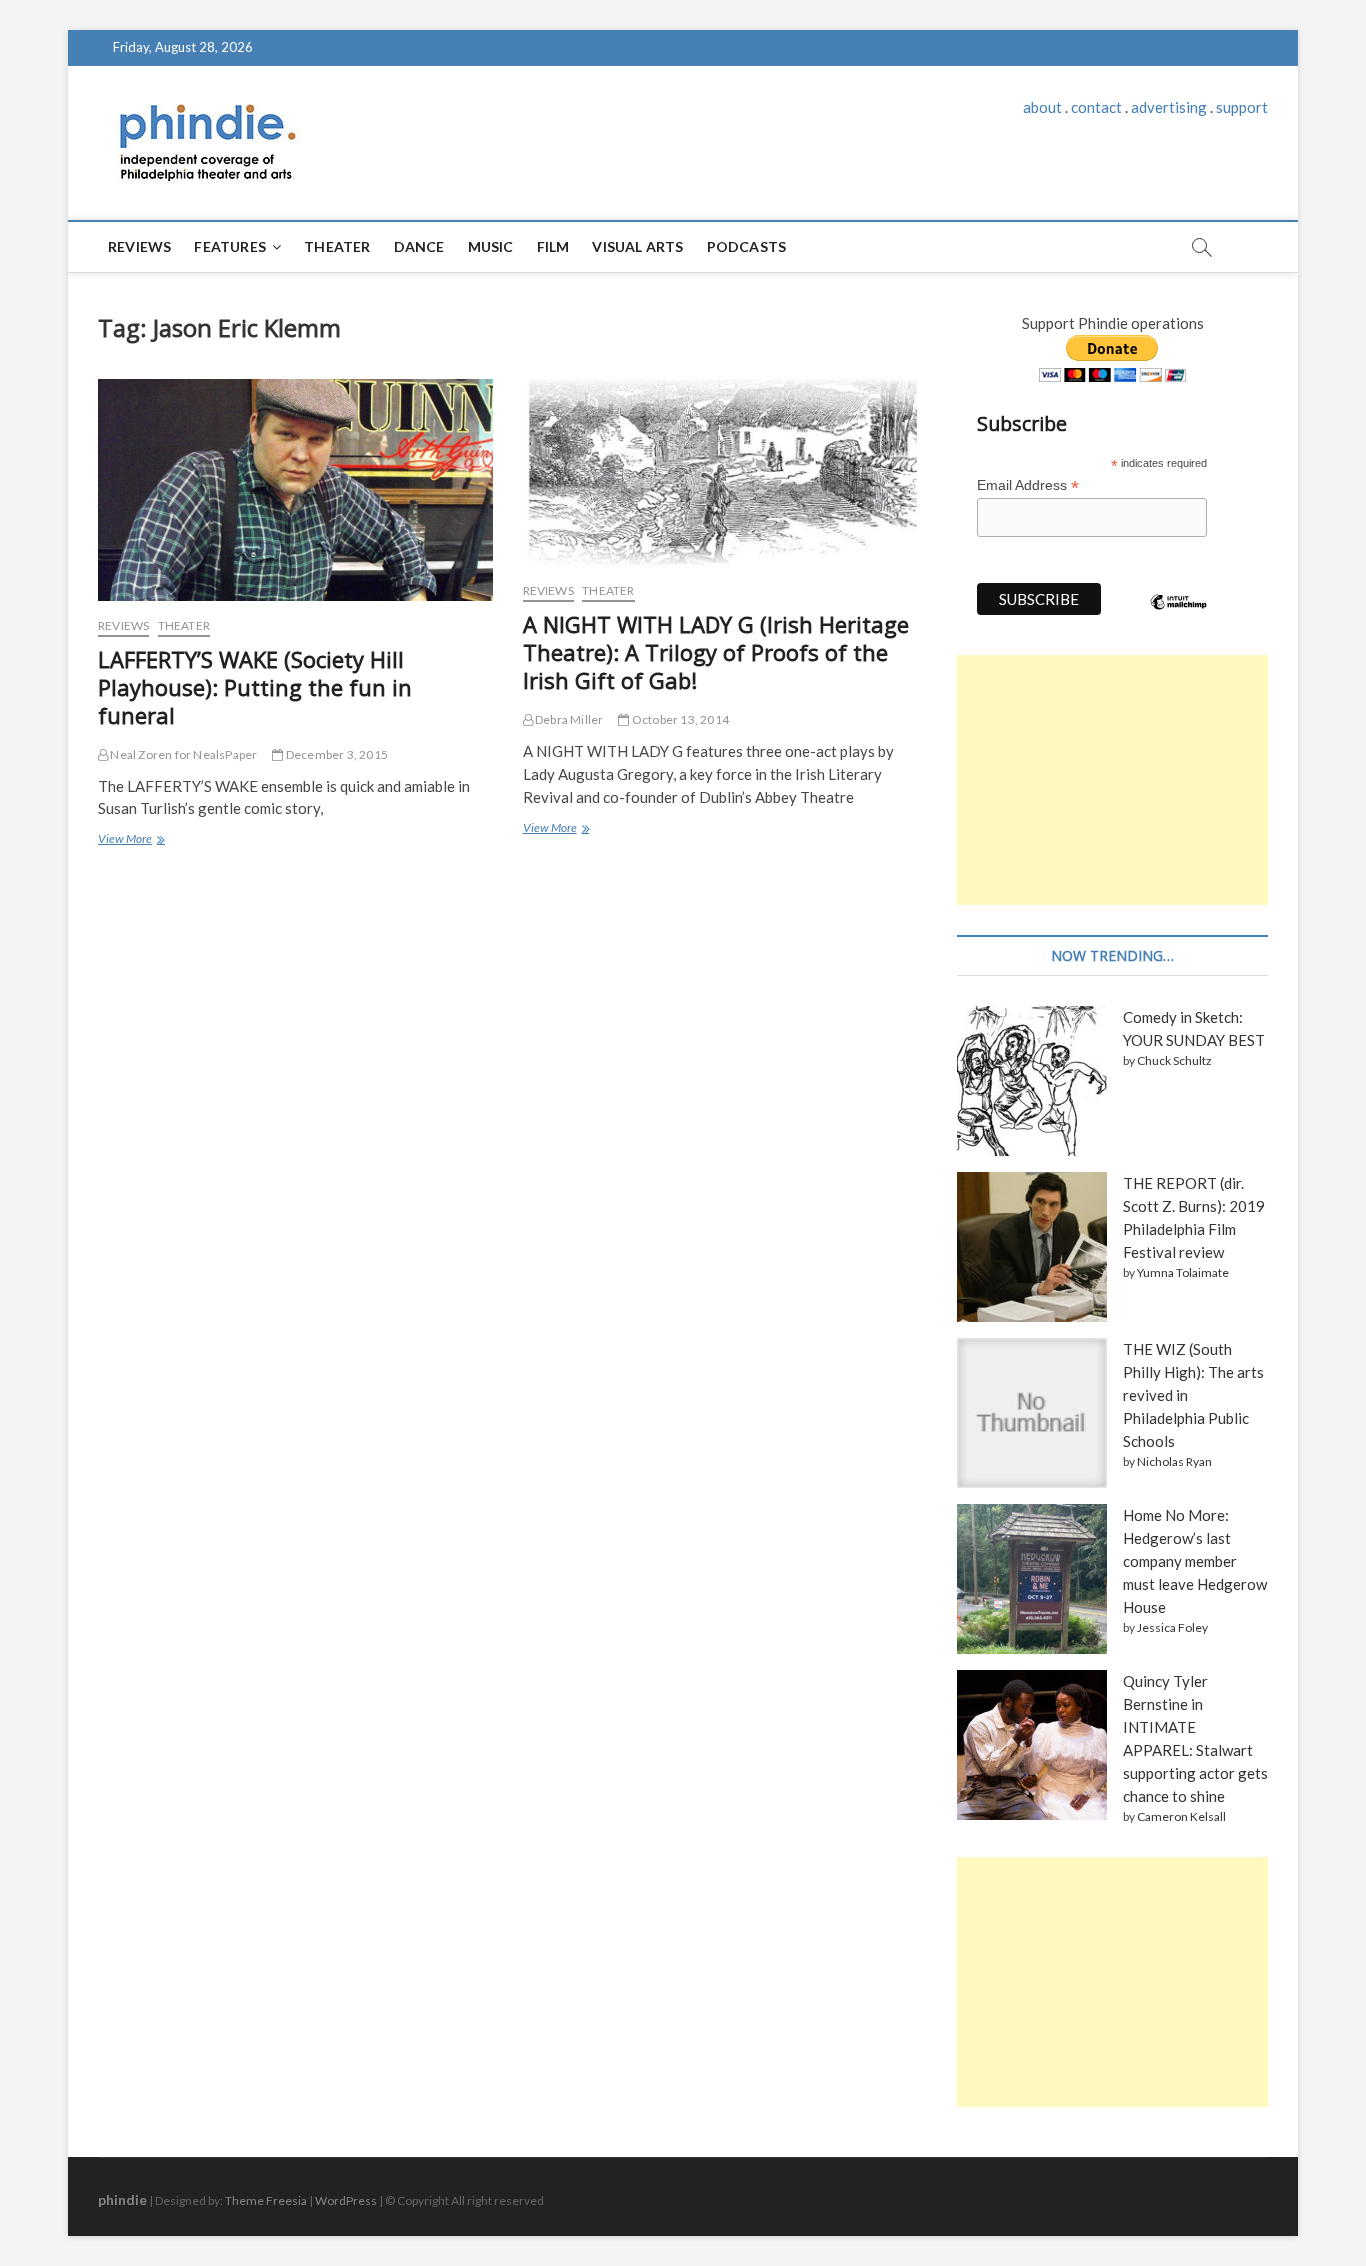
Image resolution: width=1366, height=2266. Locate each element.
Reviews (139, 246)
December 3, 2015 (336, 754)
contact (1096, 107)
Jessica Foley (1172, 1627)
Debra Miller (568, 719)
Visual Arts (637, 246)
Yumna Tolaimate (1183, 1272)
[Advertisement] (1112, 780)
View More (130, 841)
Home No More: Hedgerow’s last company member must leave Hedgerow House (1195, 1561)
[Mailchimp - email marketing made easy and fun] (1179, 617)
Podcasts (747, 246)
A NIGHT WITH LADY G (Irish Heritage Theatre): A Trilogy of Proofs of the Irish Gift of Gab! (716, 652)
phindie (122, 2199)
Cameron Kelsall (1181, 1816)
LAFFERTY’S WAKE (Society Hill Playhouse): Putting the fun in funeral (255, 687)
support (1242, 107)
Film (553, 246)
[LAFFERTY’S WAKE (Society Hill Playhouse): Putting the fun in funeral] (295, 490)
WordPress (346, 2200)
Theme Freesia (266, 2200)
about (1042, 107)
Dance (419, 246)
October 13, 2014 (679, 719)
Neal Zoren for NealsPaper (182, 754)
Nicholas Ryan (1174, 1461)
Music (491, 246)
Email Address (1028, 485)
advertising (1169, 107)
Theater (337, 246)
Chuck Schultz (1174, 1060)
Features (230, 246)
